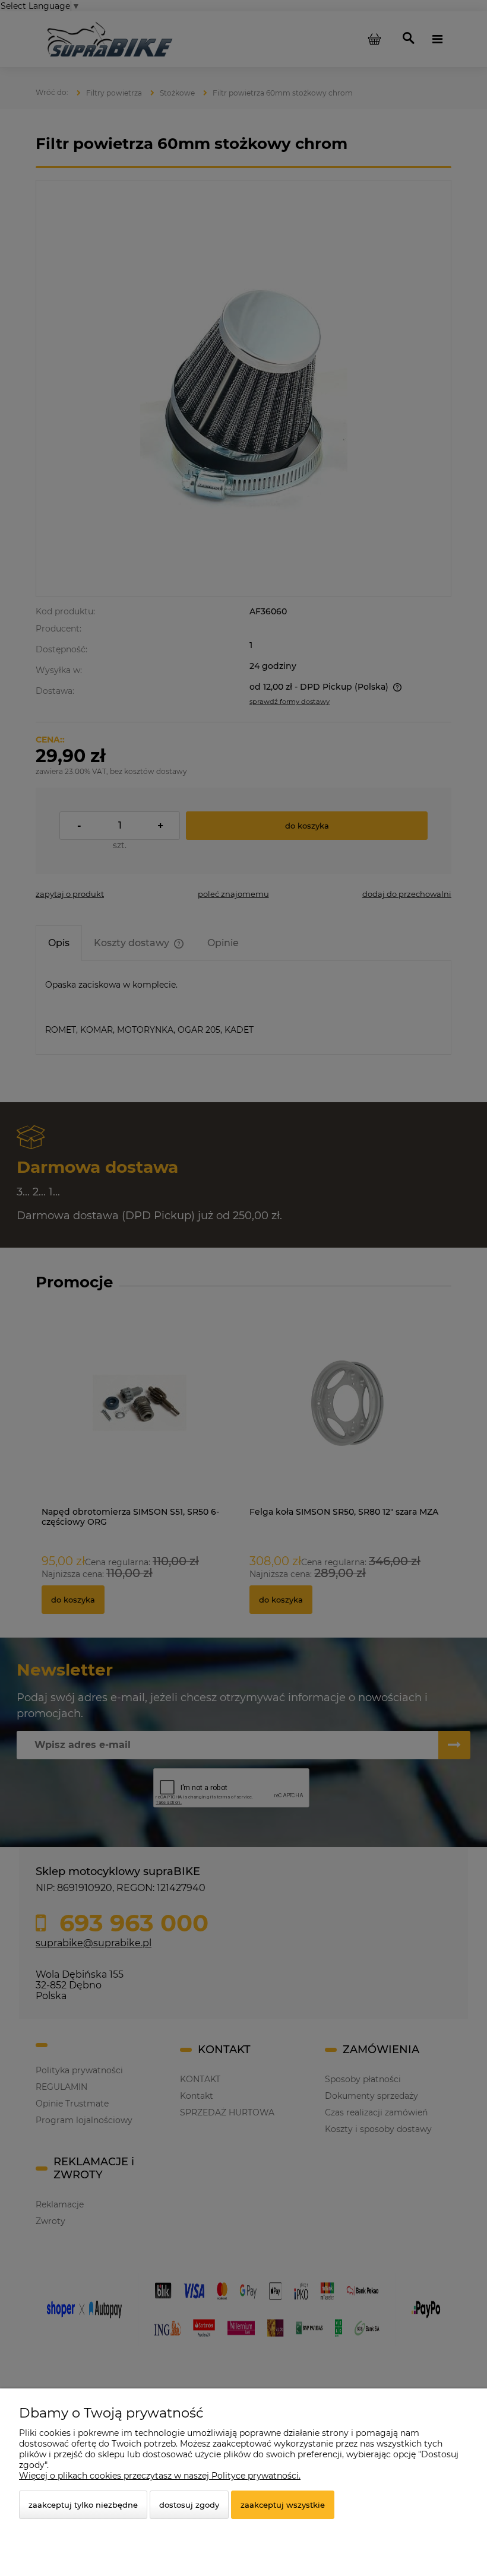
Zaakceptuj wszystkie (283, 2505)
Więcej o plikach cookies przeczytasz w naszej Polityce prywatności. (160, 2476)
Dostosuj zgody (189, 2505)
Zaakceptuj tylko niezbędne (83, 2505)
